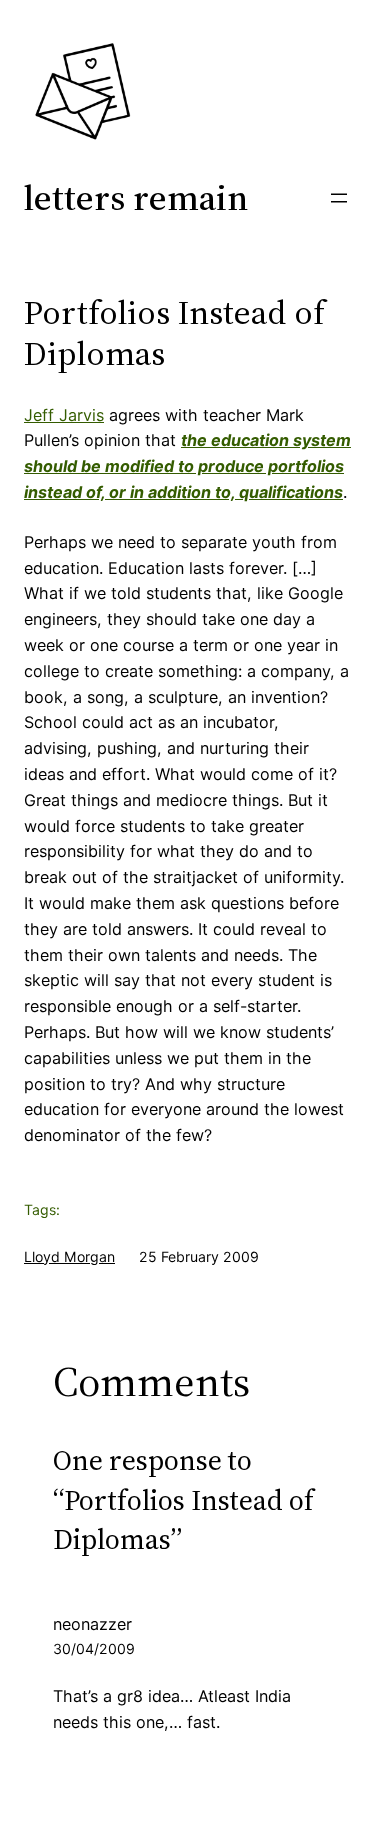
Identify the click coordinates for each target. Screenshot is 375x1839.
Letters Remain (136, 197)
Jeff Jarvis (64, 415)
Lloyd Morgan (69, 1256)
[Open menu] (339, 198)
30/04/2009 (94, 1648)
